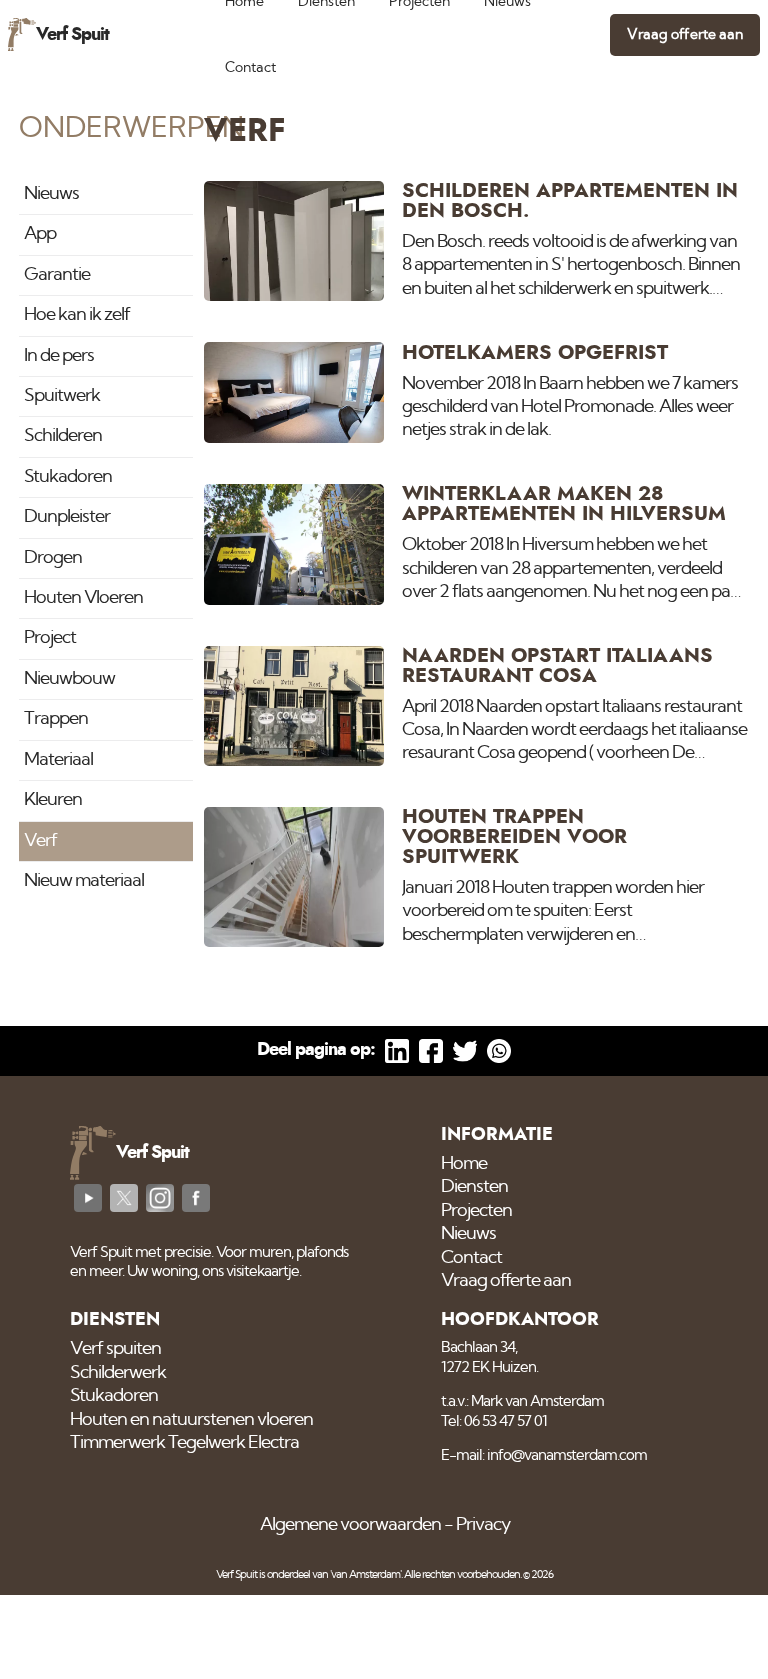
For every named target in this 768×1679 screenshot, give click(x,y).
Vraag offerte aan (685, 34)
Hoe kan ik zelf (77, 315)
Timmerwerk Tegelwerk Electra (184, 1443)
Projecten (476, 1211)
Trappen (56, 719)
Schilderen (63, 436)
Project (50, 638)
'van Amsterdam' (365, 1574)
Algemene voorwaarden (350, 1525)
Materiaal (58, 760)
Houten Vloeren (83, 598)
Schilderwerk (118, 1373)
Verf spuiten (115, 1349)
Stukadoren (68, 477)
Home (464, 1164)
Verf (40, 841)
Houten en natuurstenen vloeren (191, 1420)
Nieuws (51, 194)
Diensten (474, 1187)
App (40, 234)
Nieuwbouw (69, 679)
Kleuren (53, 800)
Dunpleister (67, 517)
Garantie (57, 275)
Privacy (483, 1525)
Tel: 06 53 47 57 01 (494, 1421)
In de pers (59, 356)
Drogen (53, 558)
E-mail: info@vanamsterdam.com (544, 1455)
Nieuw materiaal (84, 881)
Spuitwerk (62, 396)
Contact (250, 67)
